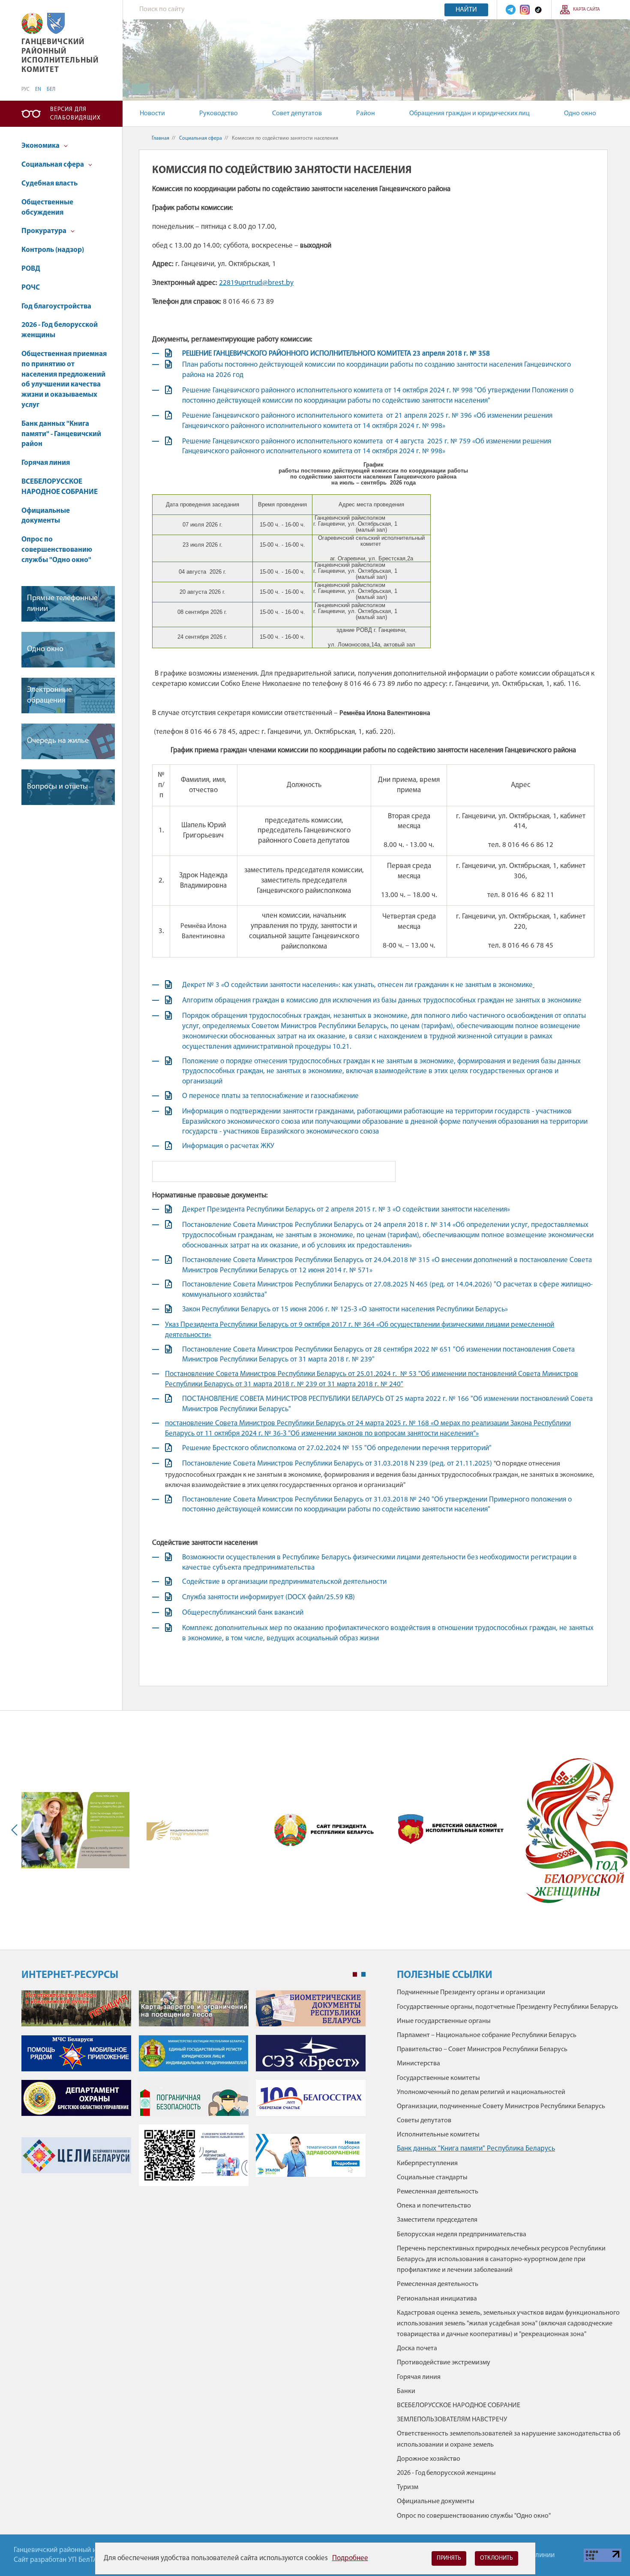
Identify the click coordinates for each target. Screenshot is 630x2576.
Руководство (219, 114)
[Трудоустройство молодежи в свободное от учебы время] (75, 1830)
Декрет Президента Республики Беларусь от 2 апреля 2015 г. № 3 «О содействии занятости (346, 1210)
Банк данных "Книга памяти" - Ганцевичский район (61, 434)
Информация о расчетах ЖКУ (228, 1146)
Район (366, 114)
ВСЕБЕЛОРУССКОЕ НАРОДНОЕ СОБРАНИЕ (60, 487)
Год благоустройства (56, 307)
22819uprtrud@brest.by (256, 283)
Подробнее (350, 2558)
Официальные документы (46, 516)
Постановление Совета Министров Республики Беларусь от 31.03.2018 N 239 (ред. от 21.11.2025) (338, 1464)
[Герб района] (56, 23)
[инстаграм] (525, 10)
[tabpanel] (193, 2093)
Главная (160, 138)
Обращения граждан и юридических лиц (469, 114)
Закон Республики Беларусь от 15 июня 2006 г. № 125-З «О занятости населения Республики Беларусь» (345, 1309)
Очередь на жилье (58, 741)
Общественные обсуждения (47, 208)
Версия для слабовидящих (75, 114)
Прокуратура (45, 231)
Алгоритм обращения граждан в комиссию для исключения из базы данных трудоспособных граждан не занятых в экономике (383, 1001)
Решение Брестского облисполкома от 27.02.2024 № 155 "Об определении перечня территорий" (338, 1448)
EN (38, 90)
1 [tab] (355, 1975)
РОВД (31, 269)
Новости (152, 114)
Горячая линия (46, 463)
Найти (466, 10)
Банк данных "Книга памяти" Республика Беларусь (476, 2149)
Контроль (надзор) (53, 250)
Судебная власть (49, 184)
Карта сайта (586, 10)
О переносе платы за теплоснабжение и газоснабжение (270, 1096)
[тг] (511, 10)
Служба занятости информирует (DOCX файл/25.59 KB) (268, 1597)
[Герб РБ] (32, 23)
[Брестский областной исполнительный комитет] (451, 1830)
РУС (25, 90)
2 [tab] (363, 1975)
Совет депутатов (297, 114)
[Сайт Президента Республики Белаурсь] (326, 1830)
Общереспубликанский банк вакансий (243, 1613)
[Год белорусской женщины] (576, 1830)
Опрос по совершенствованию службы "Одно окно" (57, 550)
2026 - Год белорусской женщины (60, 330)
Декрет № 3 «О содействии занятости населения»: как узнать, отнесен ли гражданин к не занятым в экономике (357, 985)
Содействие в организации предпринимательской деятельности (284, 1582)
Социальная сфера (53, 165)
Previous (16, 1830)
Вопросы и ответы (57, 787)
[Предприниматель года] (178, 1830)
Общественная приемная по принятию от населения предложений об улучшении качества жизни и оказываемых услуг (64, 380)
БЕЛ (51, 90)
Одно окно (580, 114)
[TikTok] (538, 10)
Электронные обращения (49, 696)
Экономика (41, 146)
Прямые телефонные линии (62, 604)
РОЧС (31, 288)
